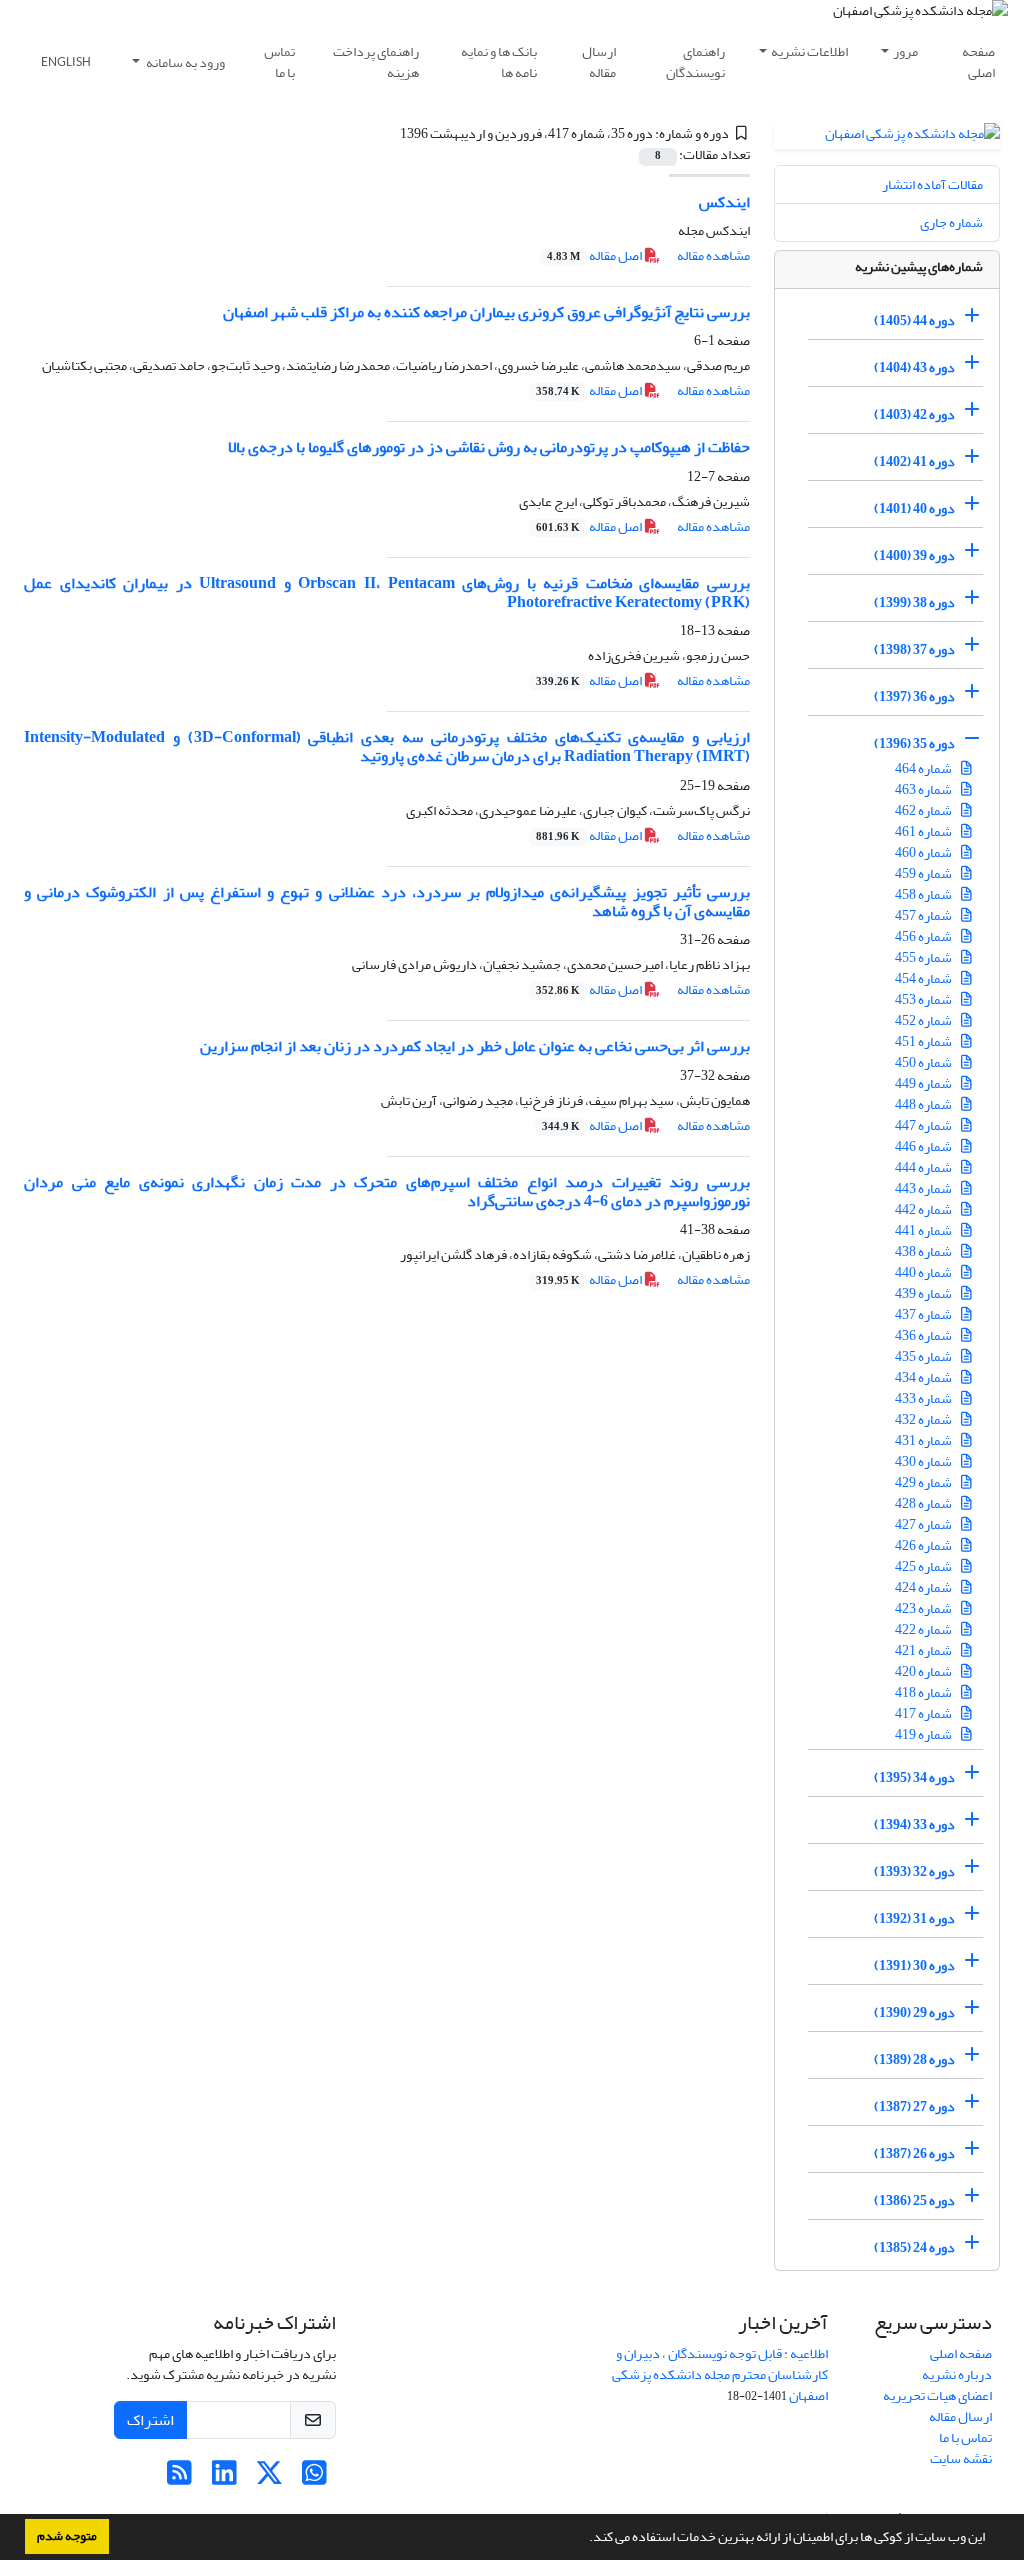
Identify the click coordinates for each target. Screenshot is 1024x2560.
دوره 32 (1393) (914, 1871)
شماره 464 (924, 768)
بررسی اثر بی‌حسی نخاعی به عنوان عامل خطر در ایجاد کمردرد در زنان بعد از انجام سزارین (475, 1046)
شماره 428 (924, 1503)
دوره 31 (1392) (914, 1918)
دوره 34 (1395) (914, 1777)
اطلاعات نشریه (809, 51)
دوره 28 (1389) (914, 2059)
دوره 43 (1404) (914, 367)
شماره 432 (924, 1419)
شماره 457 (924, 915)
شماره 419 (924, 1734)
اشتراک (150, 2420)
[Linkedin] (224, 2478)
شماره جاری (951, 222)
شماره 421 (924, 1650)
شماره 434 (924, 1377)
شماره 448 (924, 1104)
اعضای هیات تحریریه (937, 2395)
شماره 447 (924, 1125)
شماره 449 (924, 1083)
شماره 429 (924, 1482)
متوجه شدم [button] (67, 2536)
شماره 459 (924, 873)
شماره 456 (924, 936)
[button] (584, 2539)
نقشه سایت (961, 2458)
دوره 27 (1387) (914, 2106)
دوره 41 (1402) (914, 461)
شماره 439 (924, 1293)
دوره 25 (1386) (914, 2200)
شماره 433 (924, 1398)
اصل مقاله (595, 255)
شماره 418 (924, 1692)
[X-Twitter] (269, 2478)
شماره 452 (924, 1020)
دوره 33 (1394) (914, 1824)
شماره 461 (924, 831)
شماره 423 (924, 1608)
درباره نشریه (957, 2374)
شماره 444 (924, 1167)
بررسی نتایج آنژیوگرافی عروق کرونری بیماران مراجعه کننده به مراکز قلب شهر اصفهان (486, 312)
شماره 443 (924, 1188)
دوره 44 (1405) (914, 320)
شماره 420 (924, 1671)
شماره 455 (924, 957)
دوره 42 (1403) (914, 414)
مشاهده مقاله (713, 255)
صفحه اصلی (978, 62)
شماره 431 (924, 1440)
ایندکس (724, 202)
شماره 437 (924, 1314)
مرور (905, 51)
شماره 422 (924, 1629)
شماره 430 (924, 1461)
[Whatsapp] (314, 2478)
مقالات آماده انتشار (932, 184)
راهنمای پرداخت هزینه (376, 62)
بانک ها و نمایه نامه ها (499, 62)
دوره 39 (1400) (914, 555)
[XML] (388, 133)
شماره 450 (924, 1062)
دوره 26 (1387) (914, 2153)
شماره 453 (924, 999)
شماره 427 (924, 1524)
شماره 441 (924, 1230)
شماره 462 (924, 810)
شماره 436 (924, 1335)
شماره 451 (924, 1041)
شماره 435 (924, 1356)
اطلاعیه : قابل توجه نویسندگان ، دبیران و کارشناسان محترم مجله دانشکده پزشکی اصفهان (720, 2374)
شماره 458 (924, 894)
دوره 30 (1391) (914, 1965)
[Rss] (179, 2478)
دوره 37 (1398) (914, 649)
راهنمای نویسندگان (695, 62)
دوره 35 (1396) (914, 743)
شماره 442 (924, 1209)
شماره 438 (924, 1251)
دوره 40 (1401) (914, 508)
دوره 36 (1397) (914, 696)
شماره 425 (924, 1566)
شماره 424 (924, 1587)
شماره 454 (924, 978)
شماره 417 (924, 1713)
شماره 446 (924, 1146)
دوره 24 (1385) (914, 2247)
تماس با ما (279, 62)
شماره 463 (924, 789)
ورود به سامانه (184, 62)
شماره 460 (924, 852)
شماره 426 (924, 1545)
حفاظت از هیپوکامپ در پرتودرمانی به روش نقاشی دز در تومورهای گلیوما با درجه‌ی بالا (489, 447)
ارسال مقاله (599, 62)
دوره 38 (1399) (914, 602)
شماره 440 (924, 1272)
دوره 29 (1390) (914, 2012)
